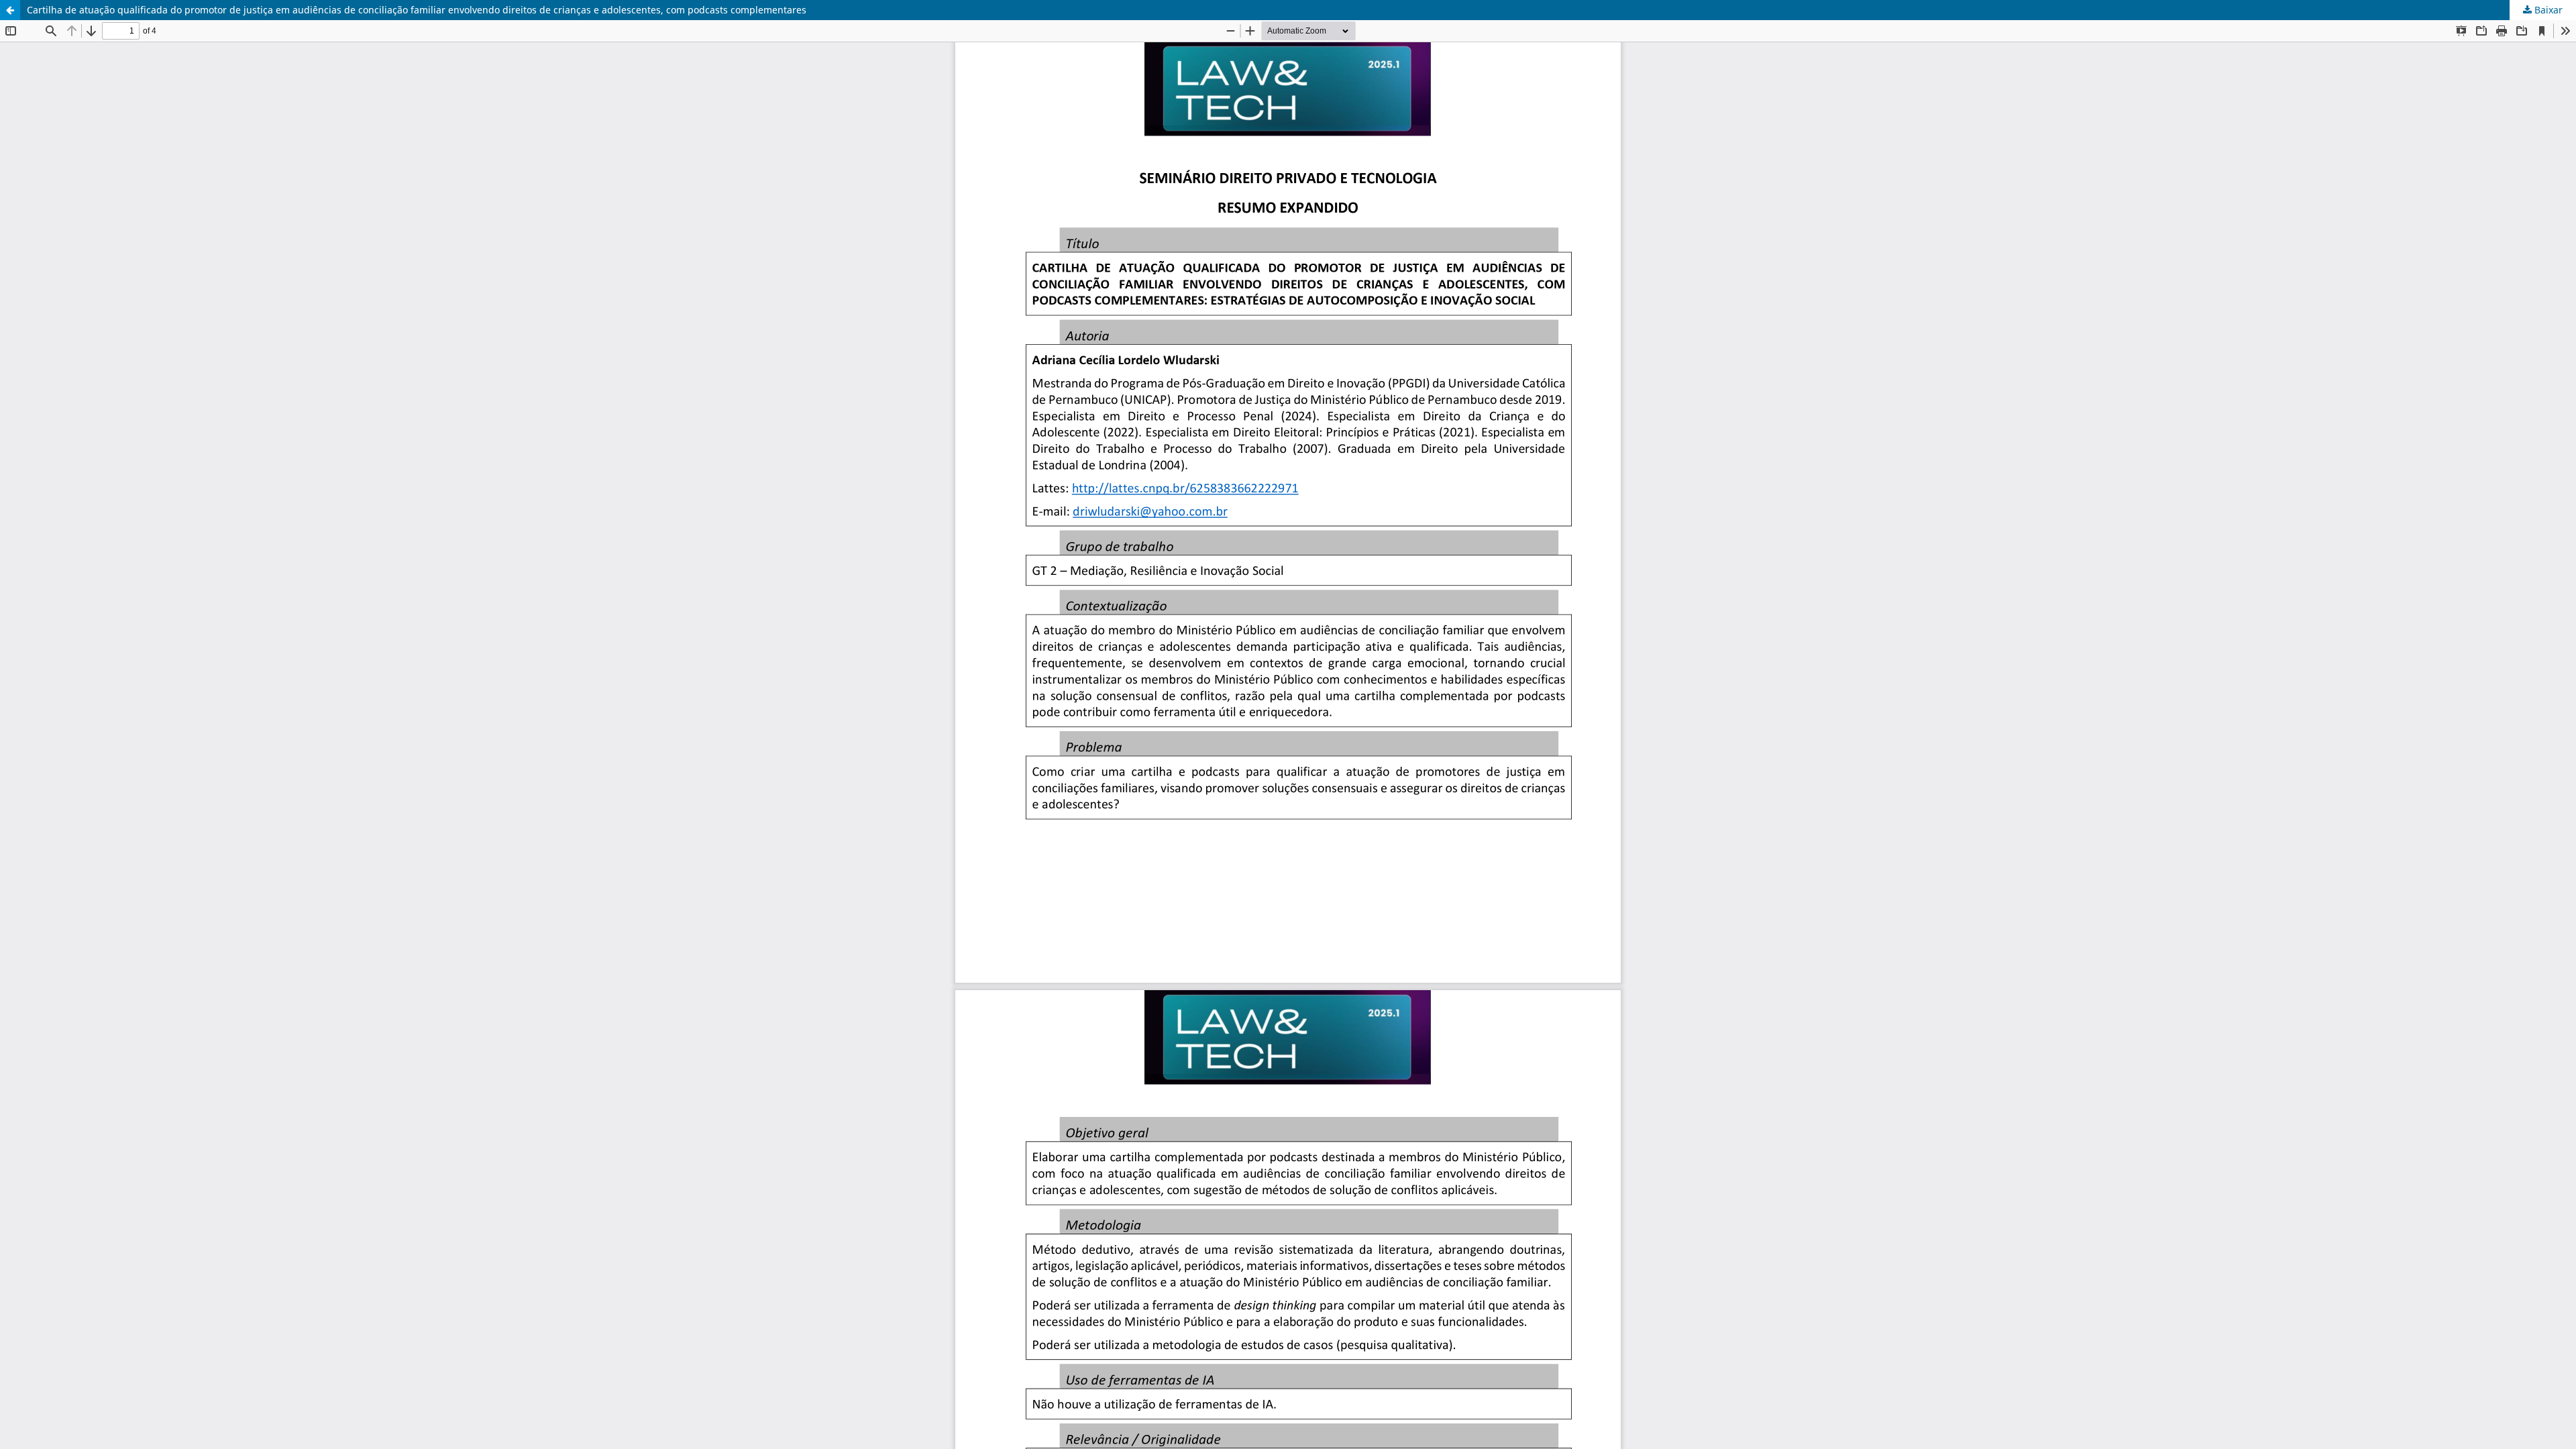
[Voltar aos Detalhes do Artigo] (10, 10)
